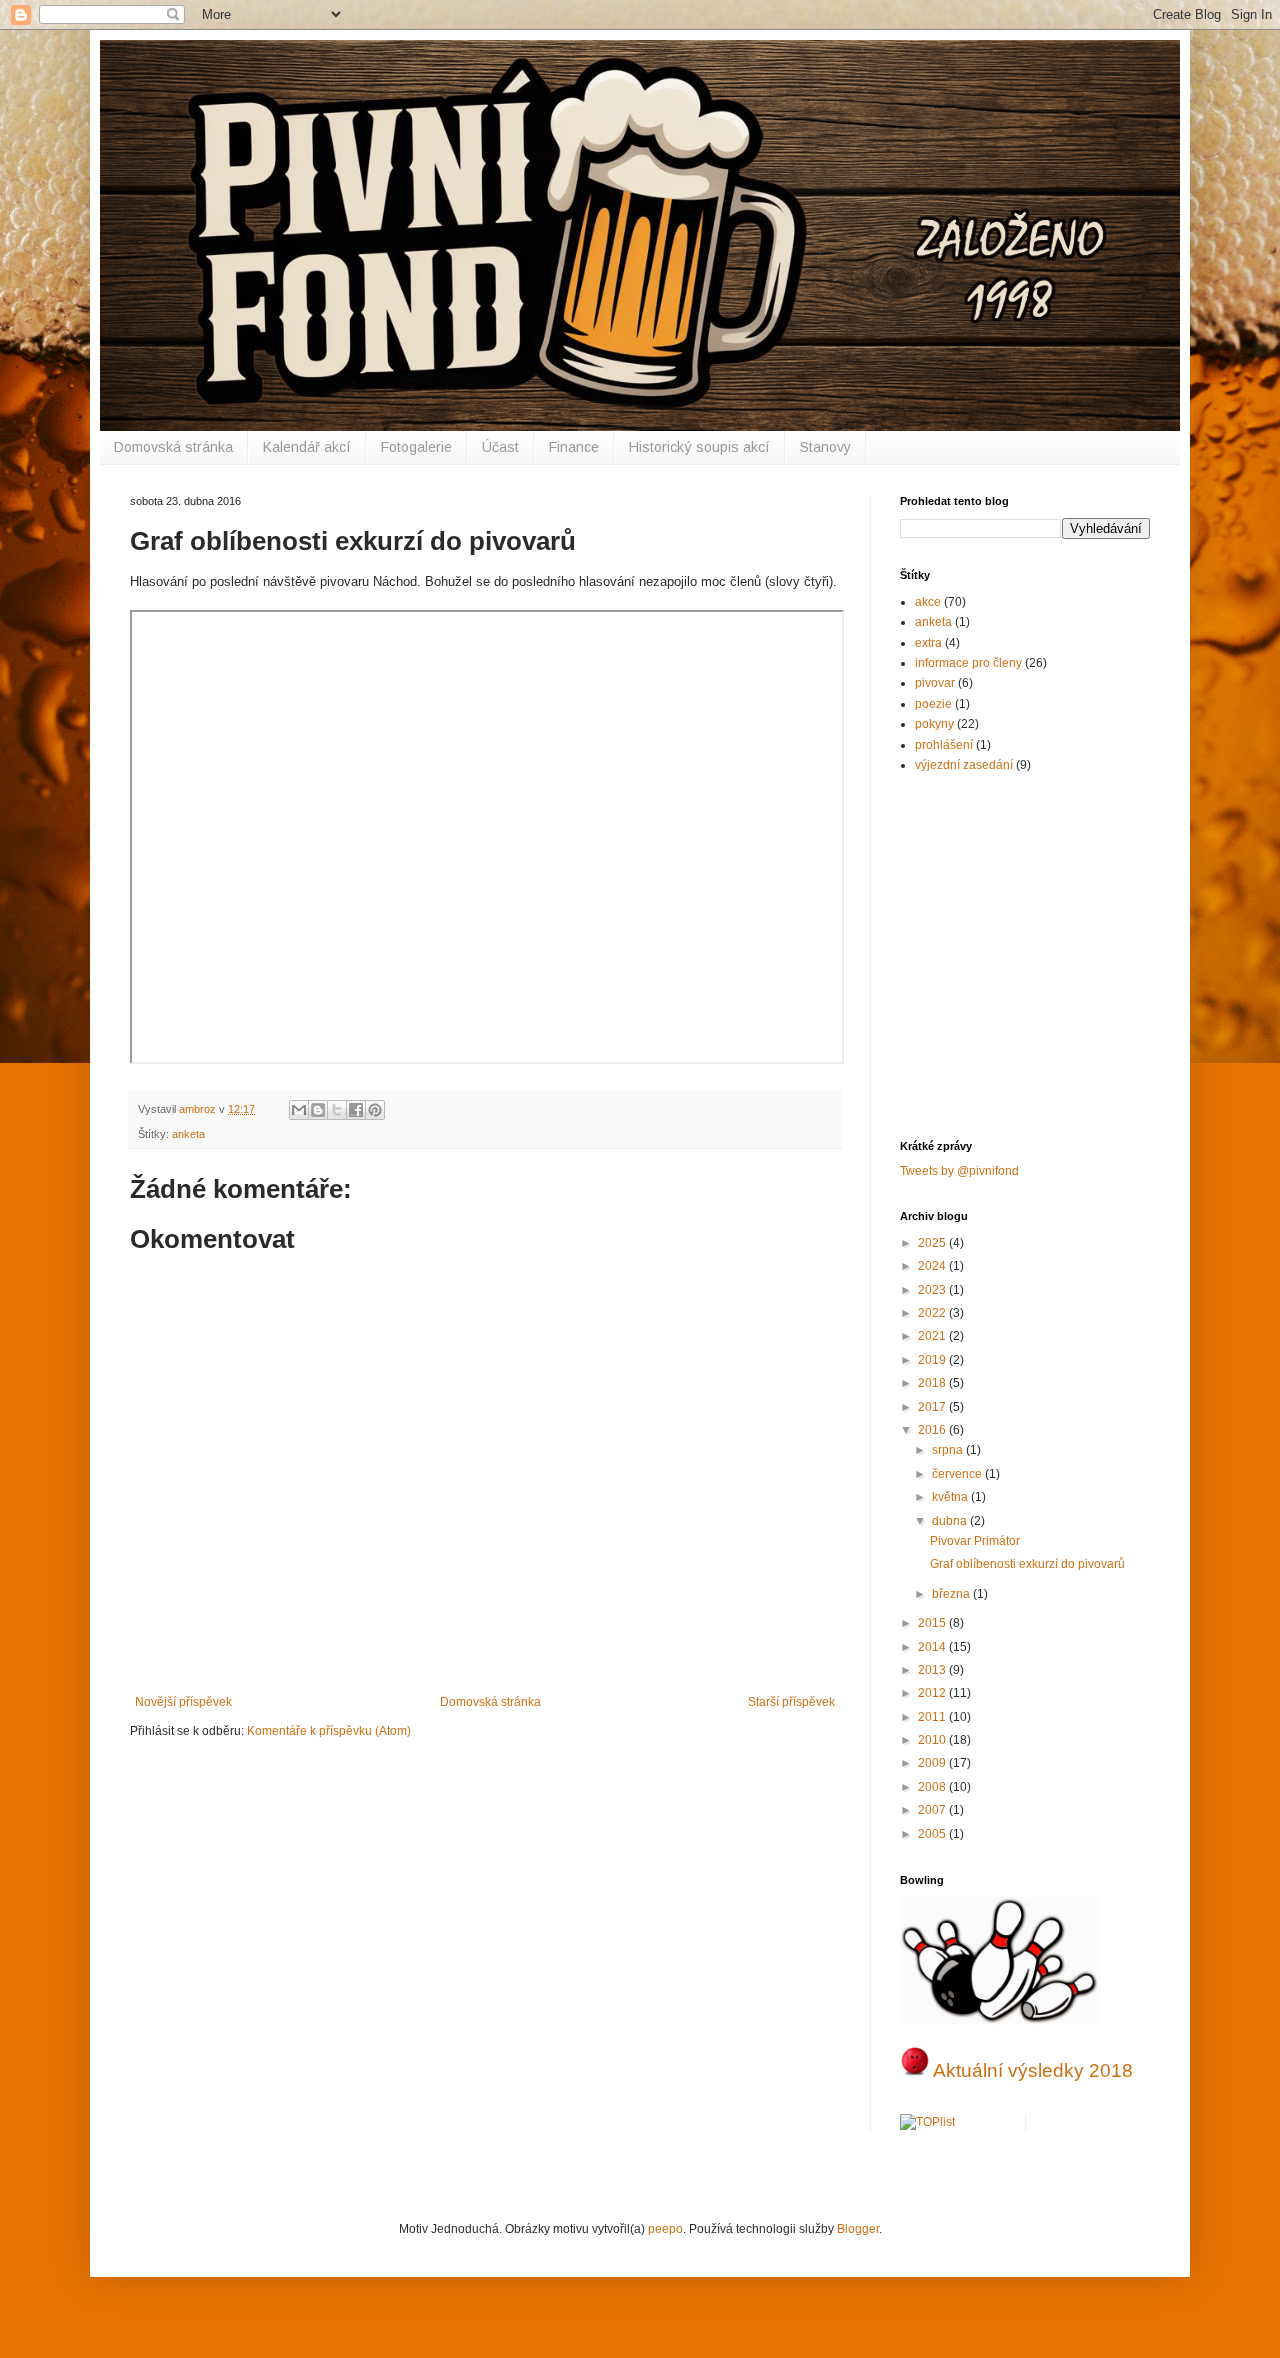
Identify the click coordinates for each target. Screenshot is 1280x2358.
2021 (933, 1336)
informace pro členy (968, 663)
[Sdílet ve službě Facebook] (356, 1110)
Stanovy (825, 447)
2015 (933, 1623)
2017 (933, 1407)
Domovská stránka (173, 447)
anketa (188, 1134)
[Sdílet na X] (337, 1110)
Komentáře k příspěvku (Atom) (329, 1731)
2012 (933, 1693)
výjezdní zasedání (964, 765)
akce (928, 602)
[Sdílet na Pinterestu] (375, 1110)
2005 (933, 1834)
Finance (574, 447)
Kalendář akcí (307, 447)
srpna (949, 1450)
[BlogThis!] (318, 1110)
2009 (933, 1763)
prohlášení (944, 745)
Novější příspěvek (183, 1702)
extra (928, 643)
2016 (933, 1430)
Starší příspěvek (791, 1702)
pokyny (934, 724)
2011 (933, 1717)
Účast (500, 447)
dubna (951, 1521)
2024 (933, 1266)
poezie (933, 704)
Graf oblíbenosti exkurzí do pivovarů (1027, 1564)
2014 (933, 1647)
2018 (933, 1383)
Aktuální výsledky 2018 (1033, 2070)
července (958, 1474)
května (951, 1497)
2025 (933, 1243)
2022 (933, 1313)
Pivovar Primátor (975, 1541)
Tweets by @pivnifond (959, 1171)
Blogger (858, 2229)
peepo (665, 2229)
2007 (933, 1810)
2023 (933, 1290)
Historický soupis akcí (699, 447)
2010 (933, 1740)
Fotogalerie (416, 447)
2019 (933, 1360)
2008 (933, 1787)
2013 (933, 1670)
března (952, 1594)
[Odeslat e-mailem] (299, 1110)
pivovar (935, 683)
